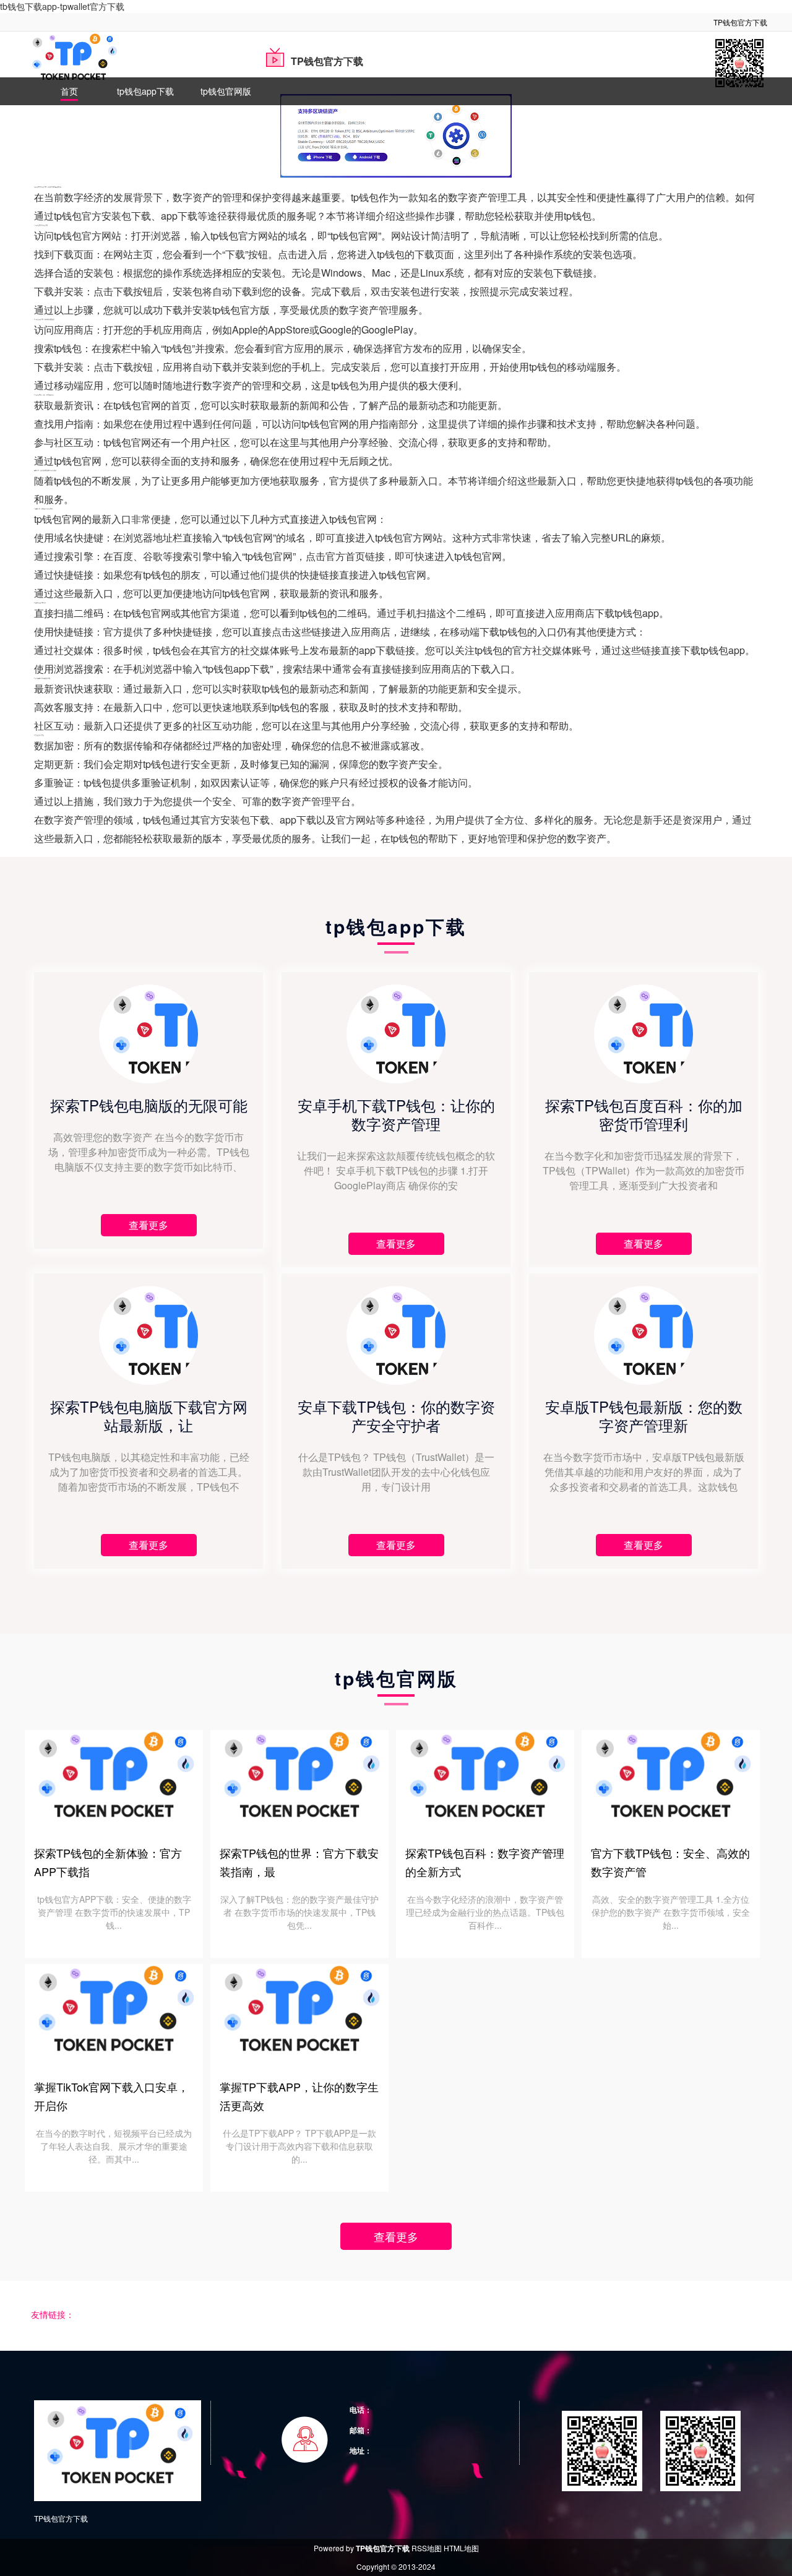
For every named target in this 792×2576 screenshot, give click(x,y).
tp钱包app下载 (145, 91)
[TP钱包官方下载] (73, 61)
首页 (69, 91)
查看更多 (396, 2236)
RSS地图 (427, 2548)
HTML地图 (461, 2548)
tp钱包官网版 (226, 91)
